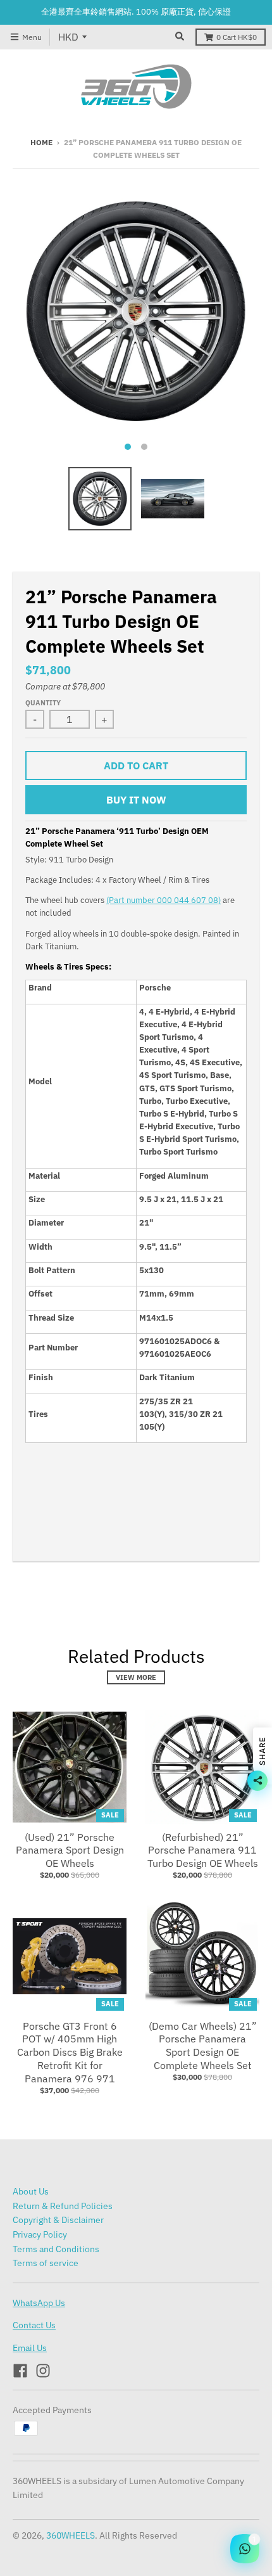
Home (41, 142)
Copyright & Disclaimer (58, 2220)
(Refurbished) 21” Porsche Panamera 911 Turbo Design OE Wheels (203, 1850)
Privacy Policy (40, 2234)
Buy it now (136, 800)
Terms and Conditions (56, 2249)
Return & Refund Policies (63, 2206)
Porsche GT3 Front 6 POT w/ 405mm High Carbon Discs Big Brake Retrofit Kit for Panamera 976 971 (70, 2052)
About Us (31, 2191)
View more (136, 1677)
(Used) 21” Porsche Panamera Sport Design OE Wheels (70, 1850)
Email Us (30, 2348)
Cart (237, 37)
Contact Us (34, 2325)
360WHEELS (71, 2535)
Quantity (43, 703)
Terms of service (46, 2263)
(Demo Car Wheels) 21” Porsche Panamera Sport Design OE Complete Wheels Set (203, 2046)
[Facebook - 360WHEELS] (20, 2371)
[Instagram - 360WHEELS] (43, 2371)
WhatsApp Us (39, 2303)
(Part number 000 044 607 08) (164, 900)
